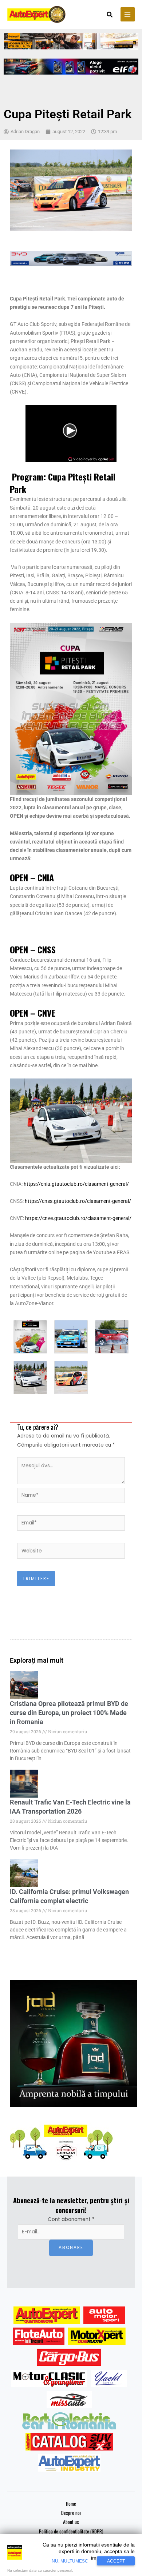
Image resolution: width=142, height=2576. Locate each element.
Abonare (71, 2248)
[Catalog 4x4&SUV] (69, 2442)
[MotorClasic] (49, 2378)
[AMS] (104, 2315)
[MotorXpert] (97, 2336)
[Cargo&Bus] (69, 2357)
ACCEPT (116, 2561)
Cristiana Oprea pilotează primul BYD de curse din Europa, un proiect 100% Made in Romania (69, 1713)
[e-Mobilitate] (69, 2421)
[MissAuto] (69, 2400)
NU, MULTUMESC (70, 2561)
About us (71, 2522)
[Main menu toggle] (128, 14)
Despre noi (71, 2513)
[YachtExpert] (109, 2378)
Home (71, 2504)
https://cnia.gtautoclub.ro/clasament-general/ (76, 1184)
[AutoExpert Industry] (69, 2463)
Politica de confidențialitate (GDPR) (71, 2531)
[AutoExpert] (47, 2315)
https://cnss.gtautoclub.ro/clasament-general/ (78, 1201)
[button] (110, 15)
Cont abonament (71, 2219)
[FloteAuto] (39, 2336)
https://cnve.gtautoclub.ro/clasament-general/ (78, 1218)
